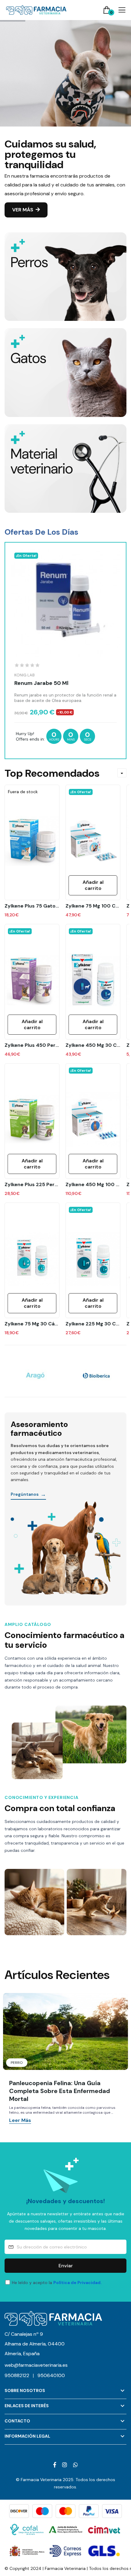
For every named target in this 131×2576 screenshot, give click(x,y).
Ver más (23, 210)
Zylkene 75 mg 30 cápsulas (32, 1324)
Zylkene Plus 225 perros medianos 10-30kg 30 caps (32, 1185)
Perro (17, 2063)
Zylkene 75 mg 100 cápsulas (93, 906)
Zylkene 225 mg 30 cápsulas (93, 1324)
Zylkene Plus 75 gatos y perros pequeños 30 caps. (32, 906)
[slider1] (65, 138)
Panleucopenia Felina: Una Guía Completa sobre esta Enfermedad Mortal (60, 2091)
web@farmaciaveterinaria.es (36, 2365)
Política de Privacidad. (78, 2283)
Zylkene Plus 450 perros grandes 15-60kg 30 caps (32, 1045)
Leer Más (20, 2121)
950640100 (51, 2375)
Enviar (66, 2266)
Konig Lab (25, 675)
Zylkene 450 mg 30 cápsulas (93, 1045)
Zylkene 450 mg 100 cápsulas (93, 1185)
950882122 (19, 2375)
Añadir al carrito (32, 1024)
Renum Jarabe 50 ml (41, 683)
